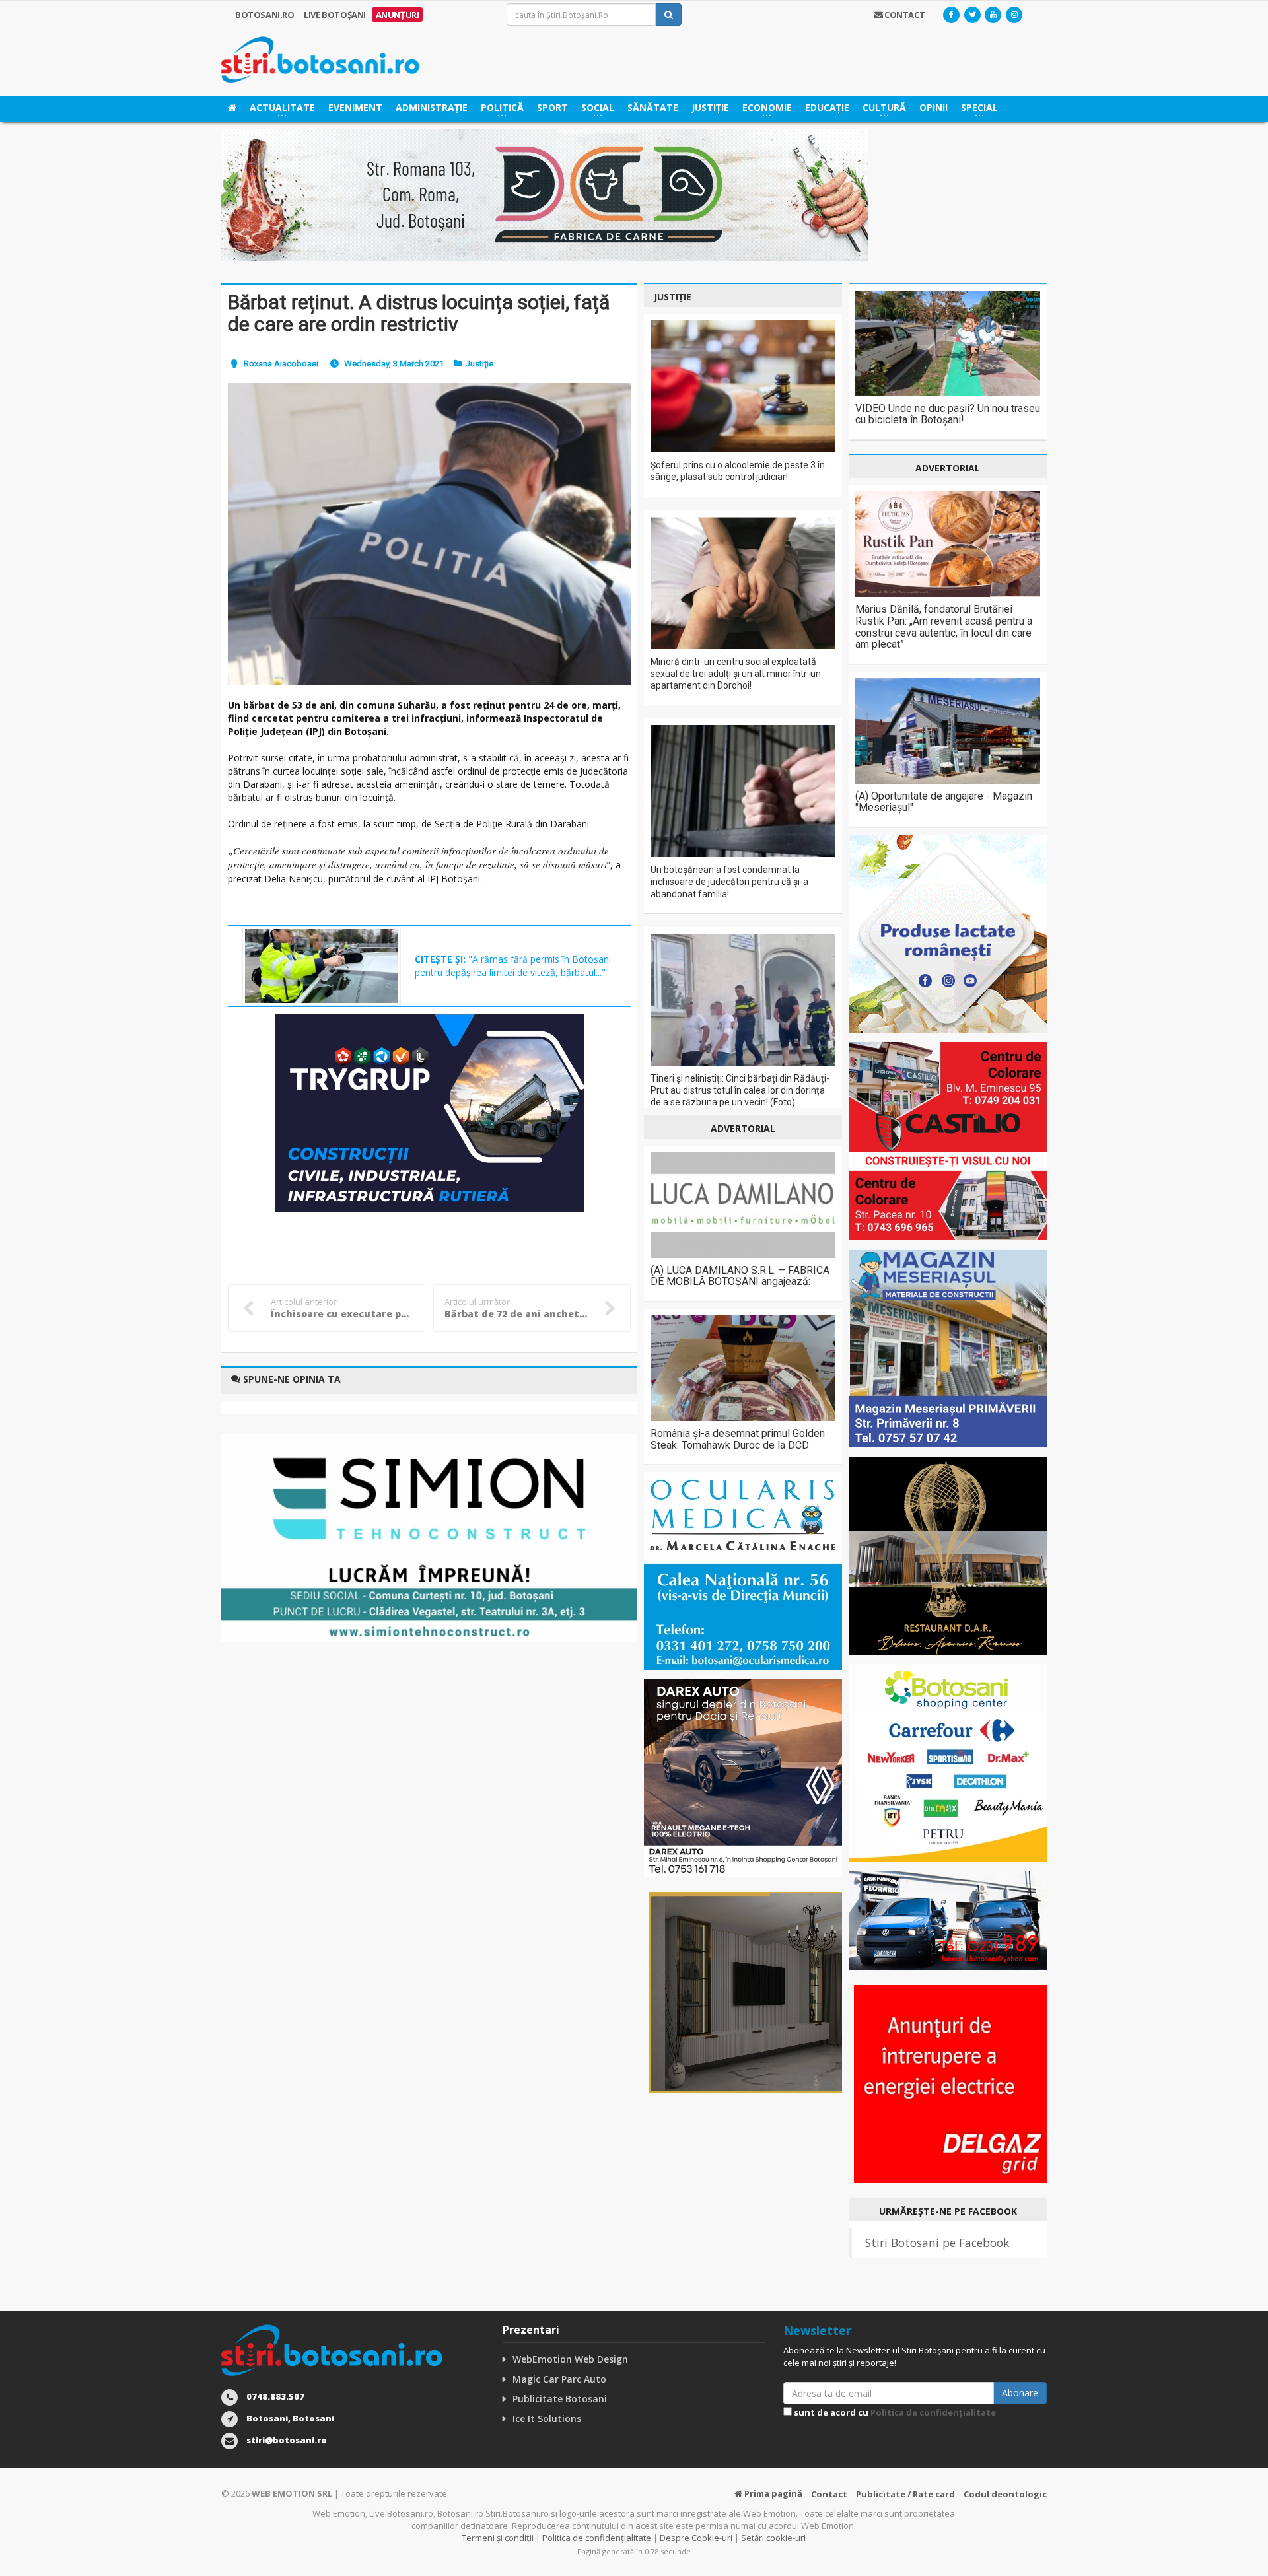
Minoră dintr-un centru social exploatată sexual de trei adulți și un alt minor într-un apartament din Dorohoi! (736, 674)
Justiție (710, 107)
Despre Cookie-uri (696, 2538)
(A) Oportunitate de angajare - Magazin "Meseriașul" (944, 802)
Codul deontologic (1005, 2494)
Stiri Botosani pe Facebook (937, 2243)
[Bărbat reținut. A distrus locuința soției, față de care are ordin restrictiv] (429, 534)
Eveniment (355, 107)
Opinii (933, 107)
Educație (827, 107)
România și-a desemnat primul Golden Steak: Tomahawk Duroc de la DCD (738, 1439)
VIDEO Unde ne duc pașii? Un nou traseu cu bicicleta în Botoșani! (948, 414)
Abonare (1020, 2393)
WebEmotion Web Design (570, 2359)
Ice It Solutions (547, 2419)
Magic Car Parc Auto (559, 2379)
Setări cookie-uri (773, 2538)
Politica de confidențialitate (933, 2412)
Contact (829, 2494)
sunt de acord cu (894, 2412)
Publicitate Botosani (560, 2399)
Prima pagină (772, 2493)
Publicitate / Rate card (905, 2494)
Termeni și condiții (498, 2538)
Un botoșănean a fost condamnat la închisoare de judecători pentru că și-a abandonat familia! (729, 882)
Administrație (432, 107)
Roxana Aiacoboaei (281, 364)
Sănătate (653, 107)
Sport (552, 107)
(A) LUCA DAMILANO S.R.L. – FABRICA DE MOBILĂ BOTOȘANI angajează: (740, 1276)
